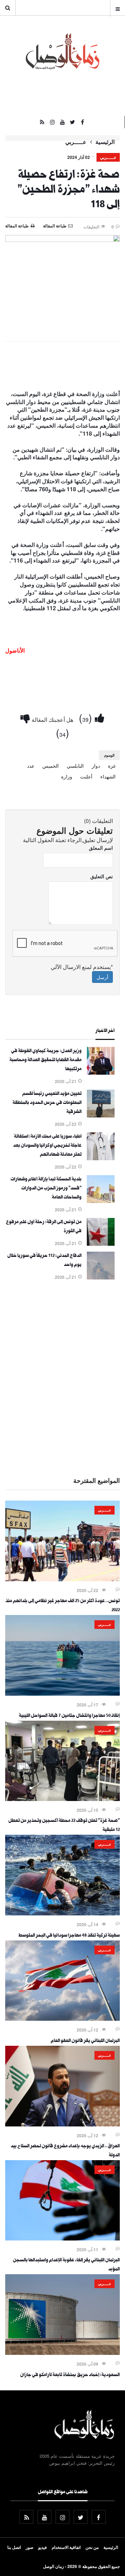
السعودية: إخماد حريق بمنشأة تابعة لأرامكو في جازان (70, 2375)
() (87, 717)
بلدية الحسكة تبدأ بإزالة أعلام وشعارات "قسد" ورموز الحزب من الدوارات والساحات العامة (46, 1189)
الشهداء (108, 776)
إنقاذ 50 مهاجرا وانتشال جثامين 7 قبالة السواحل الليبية (69, 1716)
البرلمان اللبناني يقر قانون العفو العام (85, 2041)
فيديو (43, 2547)
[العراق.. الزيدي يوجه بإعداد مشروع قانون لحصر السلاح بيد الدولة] (62, 2124)
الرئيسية (105, 142)
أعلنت (86, 776)
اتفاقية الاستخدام (66, 2547)
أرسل (102, 977)
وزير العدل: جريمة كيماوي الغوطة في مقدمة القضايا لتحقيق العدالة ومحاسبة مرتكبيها (45, 1060)
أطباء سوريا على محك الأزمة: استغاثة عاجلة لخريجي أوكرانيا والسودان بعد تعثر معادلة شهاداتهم (47, 1146)
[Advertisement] (62, 1377)
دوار (96, 766)
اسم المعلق (101, 848)
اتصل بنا (14, 2547)
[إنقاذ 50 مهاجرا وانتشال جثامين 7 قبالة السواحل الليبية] (62, 1694)
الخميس (51, 766)
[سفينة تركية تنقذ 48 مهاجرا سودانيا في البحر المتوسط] (62, 1913)
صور (30, 2547)
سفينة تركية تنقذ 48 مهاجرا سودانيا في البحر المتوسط (69, 1936)
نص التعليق (102, 876)
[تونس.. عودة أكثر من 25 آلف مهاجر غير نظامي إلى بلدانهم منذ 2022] (62, 1579)
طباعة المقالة (17, 226)
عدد (31, 766)
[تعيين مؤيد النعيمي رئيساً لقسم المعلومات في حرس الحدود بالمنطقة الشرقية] (101, 1115)
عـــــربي (76, 142)
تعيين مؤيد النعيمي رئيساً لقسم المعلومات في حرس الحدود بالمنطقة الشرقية (47, 1103)
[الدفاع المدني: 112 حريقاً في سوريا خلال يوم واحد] (101, 1277)
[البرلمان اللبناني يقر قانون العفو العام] (62, 2019)
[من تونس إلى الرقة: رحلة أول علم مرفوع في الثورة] (101, 1244)
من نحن (92, 2547)
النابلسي (75, 766)
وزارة (67, 776)
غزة (112, 766)
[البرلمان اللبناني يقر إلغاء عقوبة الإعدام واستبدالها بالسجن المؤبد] (62, 2238)
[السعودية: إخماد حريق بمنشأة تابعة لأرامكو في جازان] (62, 2353)
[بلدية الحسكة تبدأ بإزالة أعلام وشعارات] (101, 1201)
